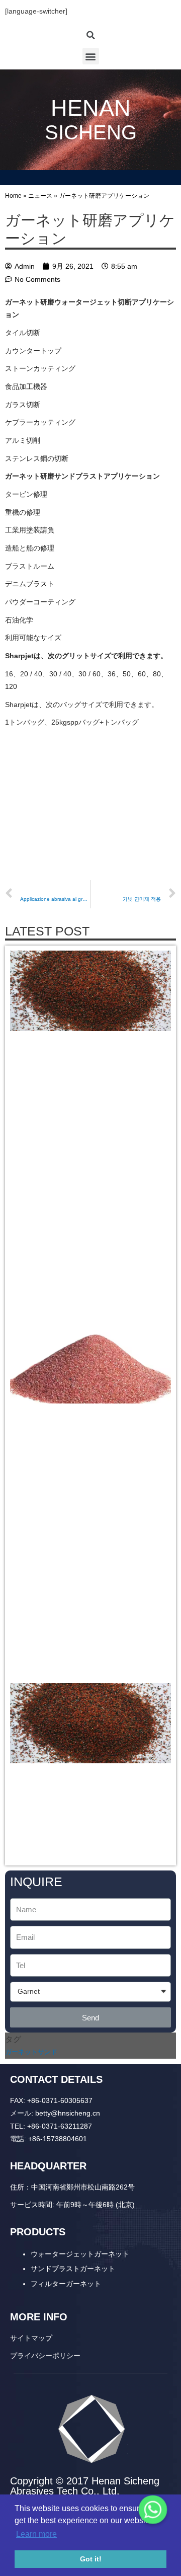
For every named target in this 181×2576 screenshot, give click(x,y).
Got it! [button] (91, 2559)
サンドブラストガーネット (73, 2269)
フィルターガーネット (66, 2284)
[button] (91, 56)
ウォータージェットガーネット (80, 2254)
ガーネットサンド (31, 2052)
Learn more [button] (36, 2534)
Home (13, 196)
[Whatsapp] (153, 2510)
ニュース (40, 196)
